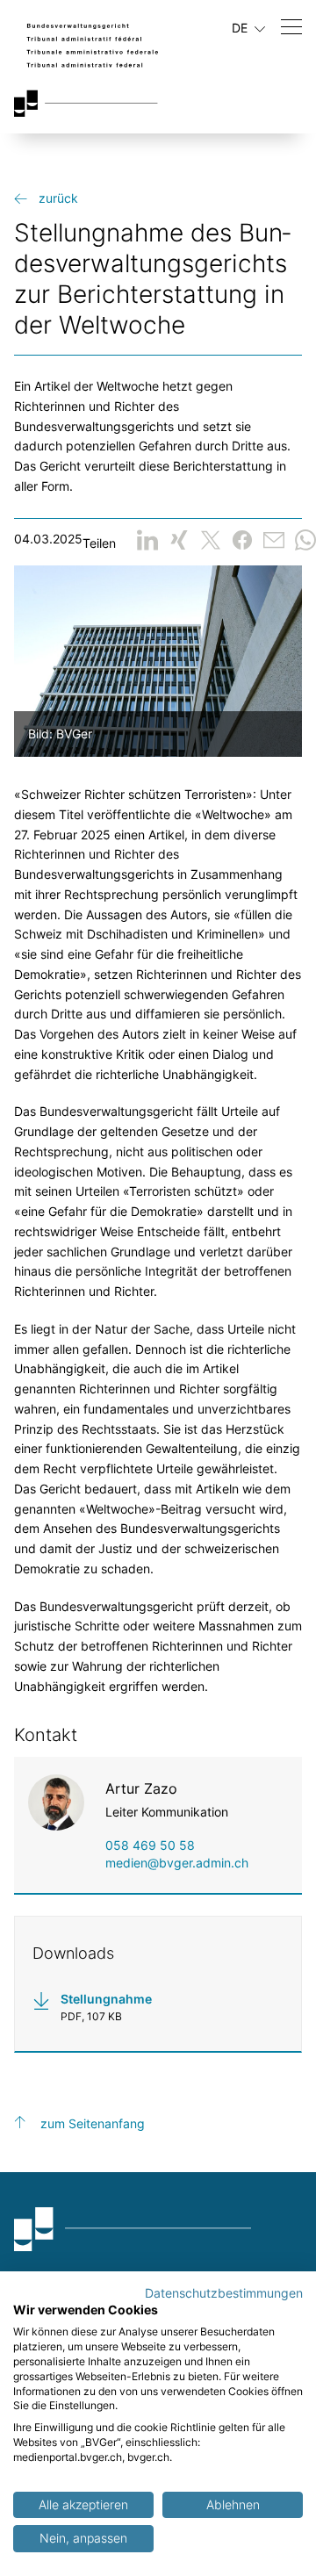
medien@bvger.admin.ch (177, 1863)
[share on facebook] (242, 540)
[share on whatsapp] (305, 540)
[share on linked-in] (147, 540)
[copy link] (274, 540)
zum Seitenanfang (93, 2123)
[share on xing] (179, 540)
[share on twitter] (211, 540)
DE (241, 28)
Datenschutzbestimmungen (224, 2293)
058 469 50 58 (150, 1845)
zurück (58, 198)
